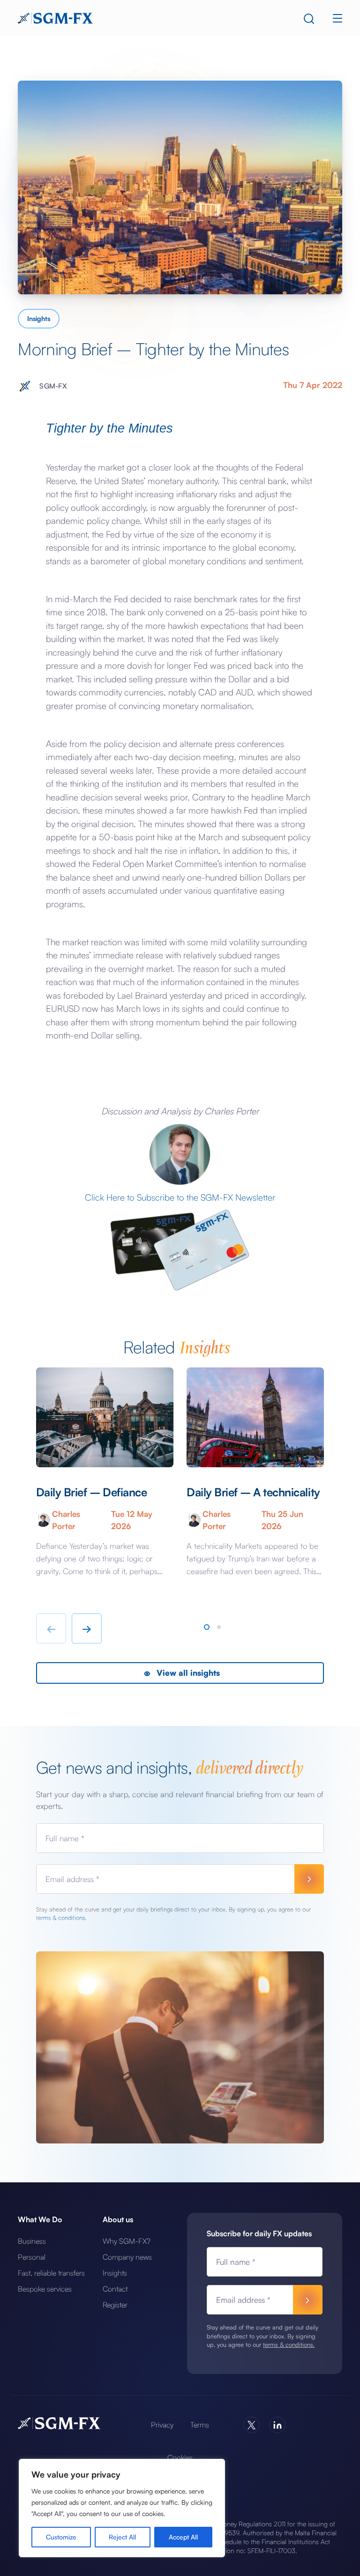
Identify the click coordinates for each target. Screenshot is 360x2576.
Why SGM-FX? (127, 2241)
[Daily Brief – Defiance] (105, 1417)
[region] (122, 2508)
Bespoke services (45, 2289)
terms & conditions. (61, 1918)
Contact (115, 2289)
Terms (200, 2425)
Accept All (183, 2537)
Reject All (122, 2537)
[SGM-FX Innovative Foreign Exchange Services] (55, 17)
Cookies (180, 2457)
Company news (127, 2257)
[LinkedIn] (277, 2425)
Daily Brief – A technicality (253, 1492)
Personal (32, 2257)
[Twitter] (251, 2425)
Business (32, 2241)
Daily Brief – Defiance (91, 1492)
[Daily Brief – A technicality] (255, 1417)
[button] (207, 1627)
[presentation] (51, 1628)
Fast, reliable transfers (51, 2273)
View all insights (187, 1673)
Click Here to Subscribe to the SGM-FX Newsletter (180, 1197)
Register (115, 2305)
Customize (61, 2537)
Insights (39, 318)
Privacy (162, 2425)
